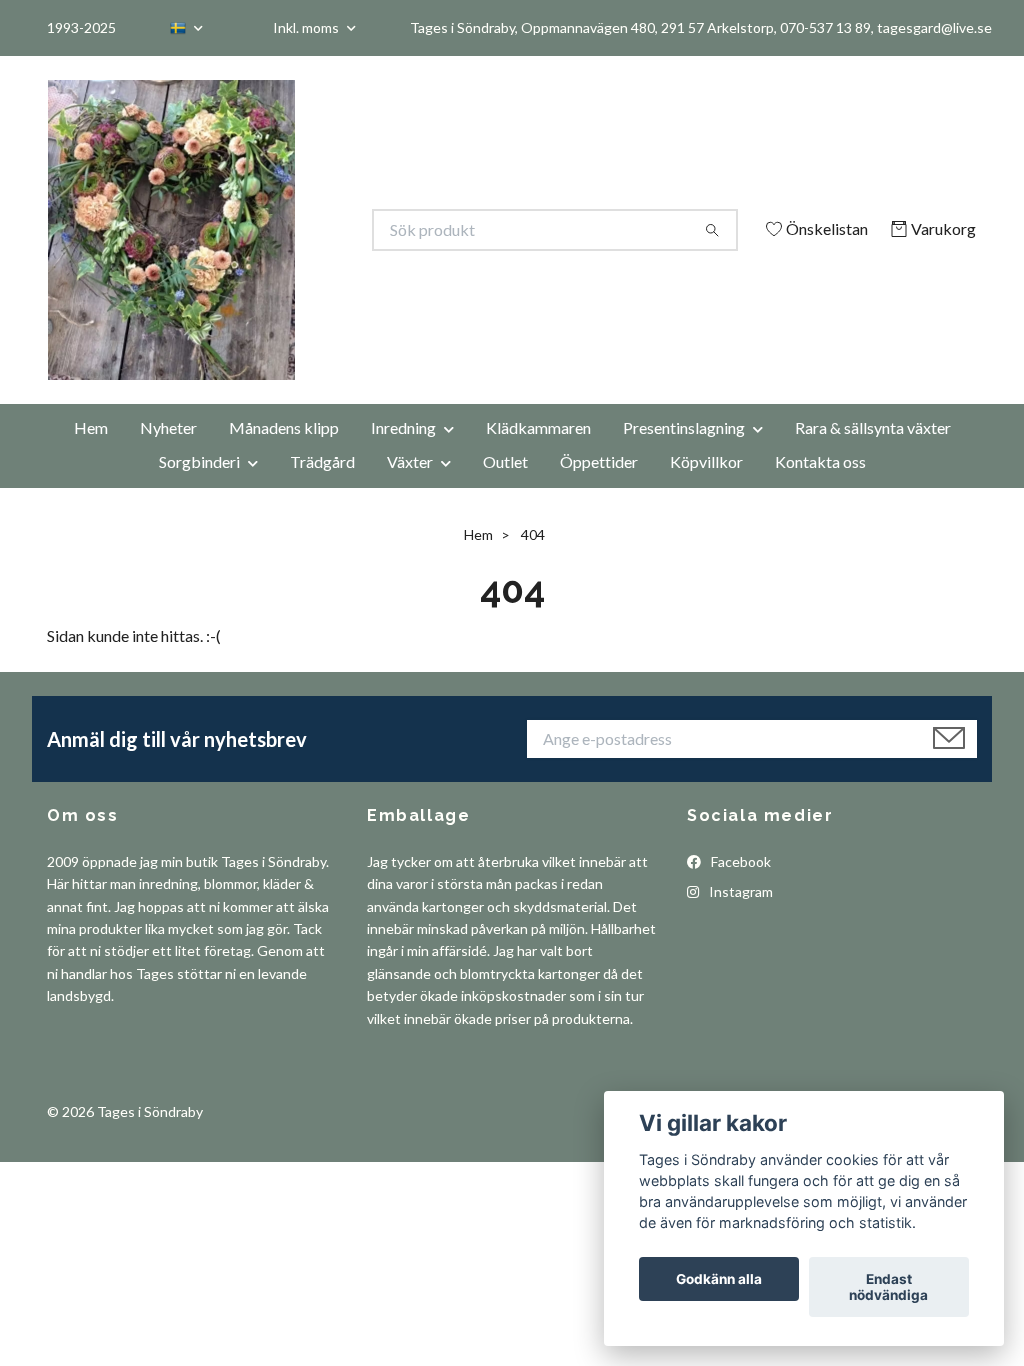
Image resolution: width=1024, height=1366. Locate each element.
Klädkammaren (538, 454)
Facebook (739, 888)
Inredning (403, 454)
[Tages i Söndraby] (280, 230)
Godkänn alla (719, 1279)
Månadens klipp (284, 454)
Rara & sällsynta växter (873, 454)
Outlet (505, 488)
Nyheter (168, 454)
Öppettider (599, 488)
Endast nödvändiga (888, 1287)
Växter (410, 488)
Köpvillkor (706, 488)
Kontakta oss (820, 488)
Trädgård (322, 488)
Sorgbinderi (199, 488)
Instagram (739, 919)
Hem (91, 454)
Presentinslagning (684, 454)
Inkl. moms (307, 27)
